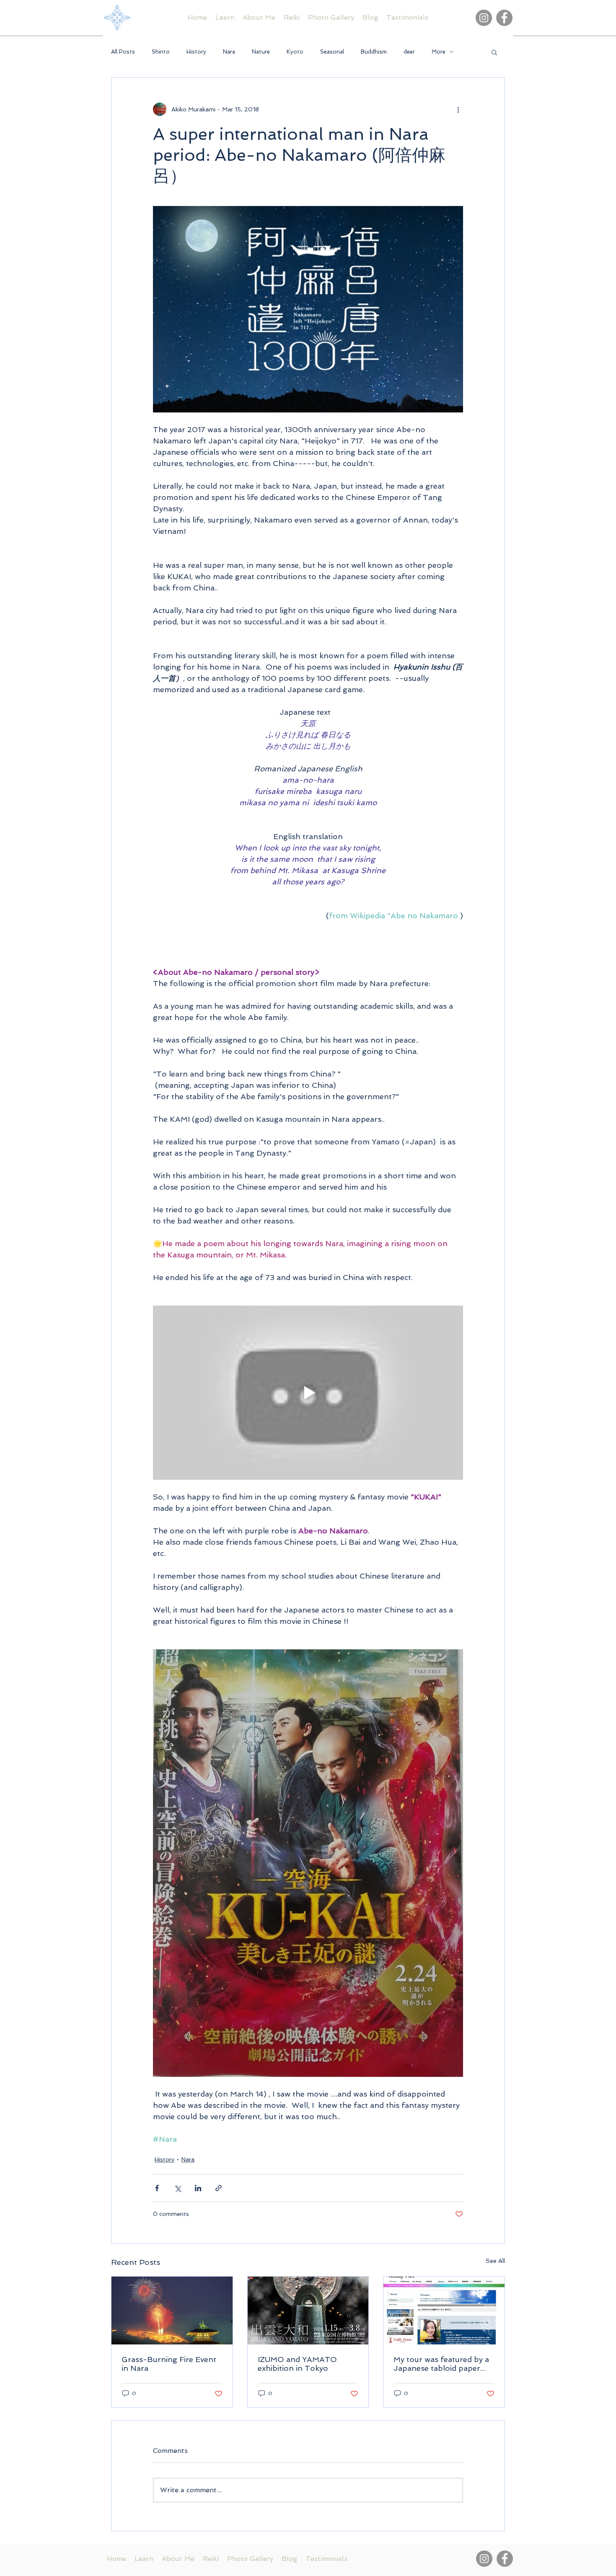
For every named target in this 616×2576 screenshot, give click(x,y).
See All (495, 2261)
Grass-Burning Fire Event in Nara (169, 2364)
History (196, 52)
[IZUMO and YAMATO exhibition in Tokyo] (308, 2311)
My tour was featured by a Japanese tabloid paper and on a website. (441, 2364)
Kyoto (295, 52)
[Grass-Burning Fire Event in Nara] (172, 2311)
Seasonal (332, 52)
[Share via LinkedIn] (198, 2188)
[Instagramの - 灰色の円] (484, 18)
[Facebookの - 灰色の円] (504, 18)
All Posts (123, 52)
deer (409, 52)
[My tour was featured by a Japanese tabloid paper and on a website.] (444, 2311)
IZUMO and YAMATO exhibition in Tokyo (297, 2364)
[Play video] (308, 1393)
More (439, 52)
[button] (494, 52)
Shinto (161, 52)
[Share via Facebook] (157, 2188)
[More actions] (458, 109)
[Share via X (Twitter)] (177, 2188)
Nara (229, 52)
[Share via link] (219, 2188)
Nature (261, 52)
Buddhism (374, 52)
